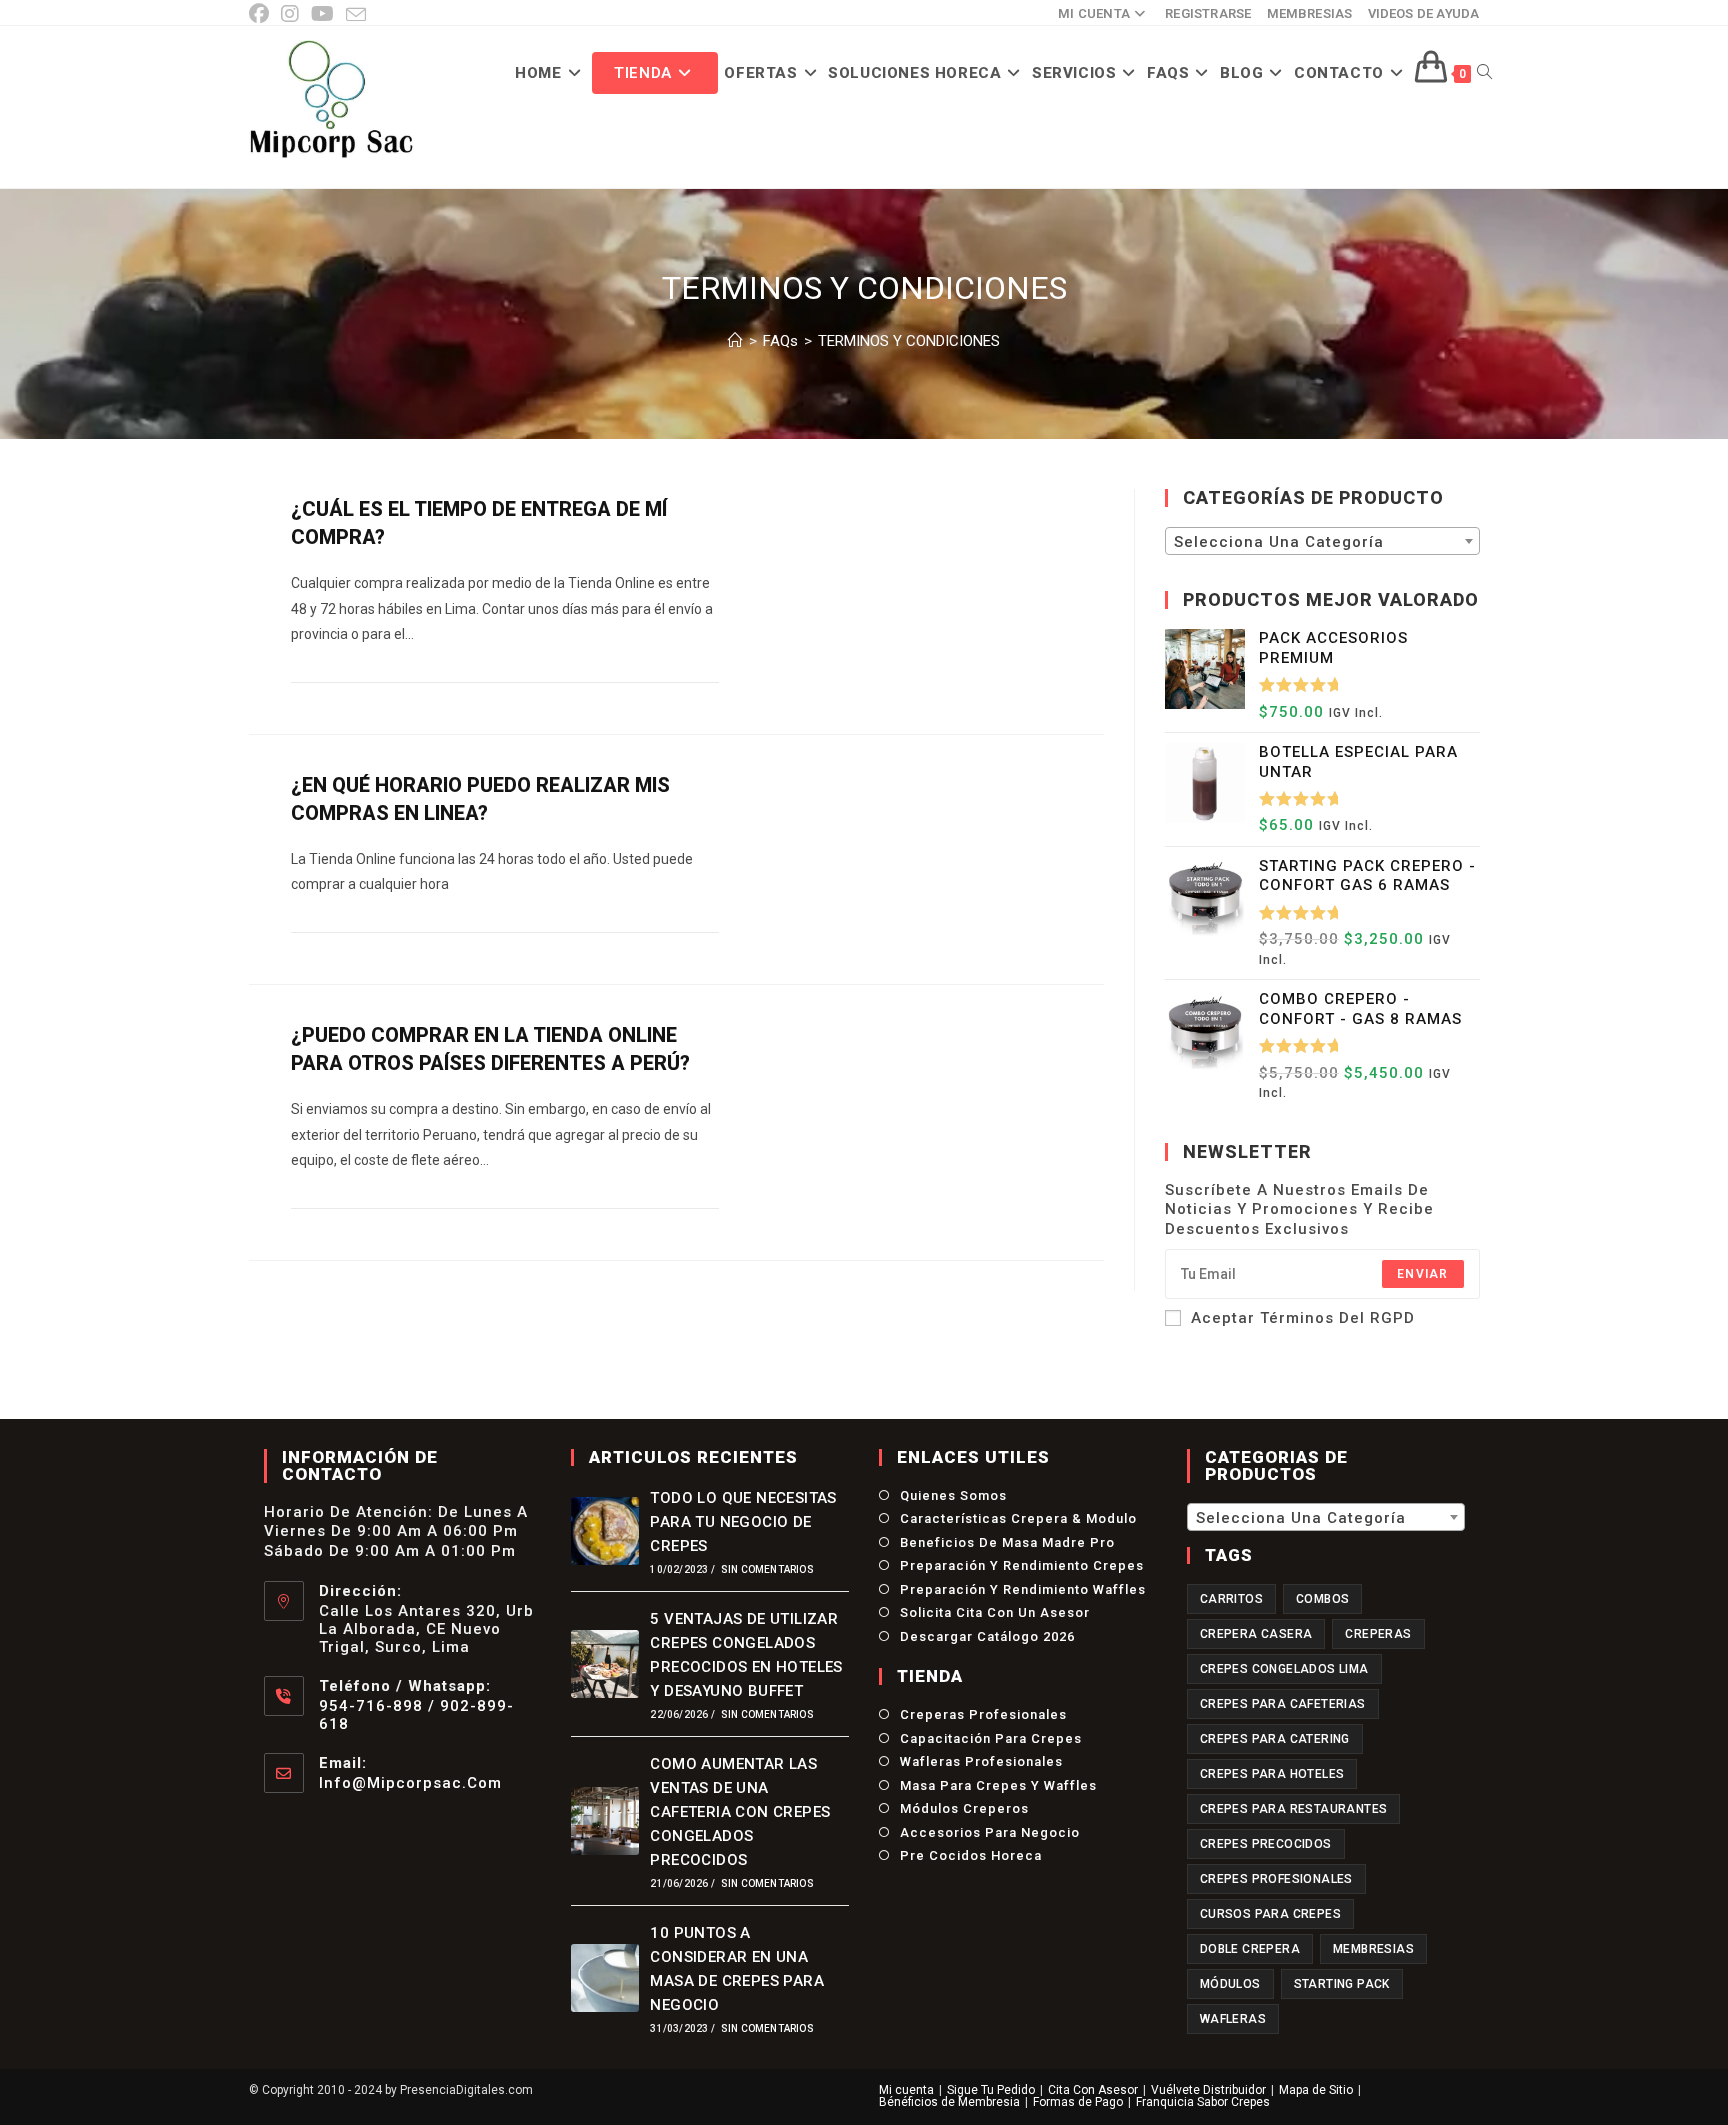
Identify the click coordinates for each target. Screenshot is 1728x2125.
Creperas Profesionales (983, 1714)
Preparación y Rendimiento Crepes (1022, 1565)
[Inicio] (735, 341)
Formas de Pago (1078, 2102)
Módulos (1230, 1984)
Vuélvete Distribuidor (1208, 2090)
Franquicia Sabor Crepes (1203, 2102)
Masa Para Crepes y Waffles (998, 1785)
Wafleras (1233, 2019)
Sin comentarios (767, 1569)
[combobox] (1322, 541)
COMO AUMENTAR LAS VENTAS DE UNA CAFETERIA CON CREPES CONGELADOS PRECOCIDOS (740, 1812)
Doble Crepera (1250, 1949)
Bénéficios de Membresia (949, 2102)
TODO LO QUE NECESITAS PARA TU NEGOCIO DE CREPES (743, 1522)
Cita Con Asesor (1093, 2090)
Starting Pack (1342, 1984)
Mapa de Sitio (1316, 2090)
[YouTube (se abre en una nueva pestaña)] (322, 14)
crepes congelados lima (1284, 1669)
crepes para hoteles (1272, 1774)
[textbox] (1322, 542)
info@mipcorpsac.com (410, 1783)
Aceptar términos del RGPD (1303, 1318)
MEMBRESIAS (1310, 13)
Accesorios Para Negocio (990, 1832)
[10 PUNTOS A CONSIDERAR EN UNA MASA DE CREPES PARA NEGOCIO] (605, 1978)
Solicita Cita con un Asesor (995, 1612)
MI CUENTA (1094, 13)
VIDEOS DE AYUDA (1424, 13)
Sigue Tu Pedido (991, 2090)
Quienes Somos (953, 1495)
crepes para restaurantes (1294, 1809)
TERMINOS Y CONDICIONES (909, 341)
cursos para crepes (1270, 1914)
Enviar (1422, 1274)
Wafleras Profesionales (981, 1761)
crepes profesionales (1276, 1879)
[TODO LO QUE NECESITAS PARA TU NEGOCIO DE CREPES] (605, 1531)
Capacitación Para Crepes (991, 1738)
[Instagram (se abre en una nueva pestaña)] (290, 14)
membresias (1373, 1949)
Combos (1322, 1599)
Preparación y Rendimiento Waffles (1023, 1589)
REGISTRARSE (1208, 13)
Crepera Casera (1256, 1634)
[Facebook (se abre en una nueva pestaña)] (262, 14)
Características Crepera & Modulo (1018, 1518)
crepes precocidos (1266, 1844)
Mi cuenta (906, 2090)
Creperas (1378, 1634)
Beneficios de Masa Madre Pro (1007, 1542)
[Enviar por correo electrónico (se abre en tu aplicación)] (356, 15)
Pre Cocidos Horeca (971, 1855)
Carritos (1231, 1599)
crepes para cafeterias (1283, 1704)
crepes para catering (1275, 1739)
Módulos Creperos (964, 1808)
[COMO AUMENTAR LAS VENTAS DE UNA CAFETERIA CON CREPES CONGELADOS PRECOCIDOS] (605, 1821)
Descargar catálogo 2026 (987, 1636)
